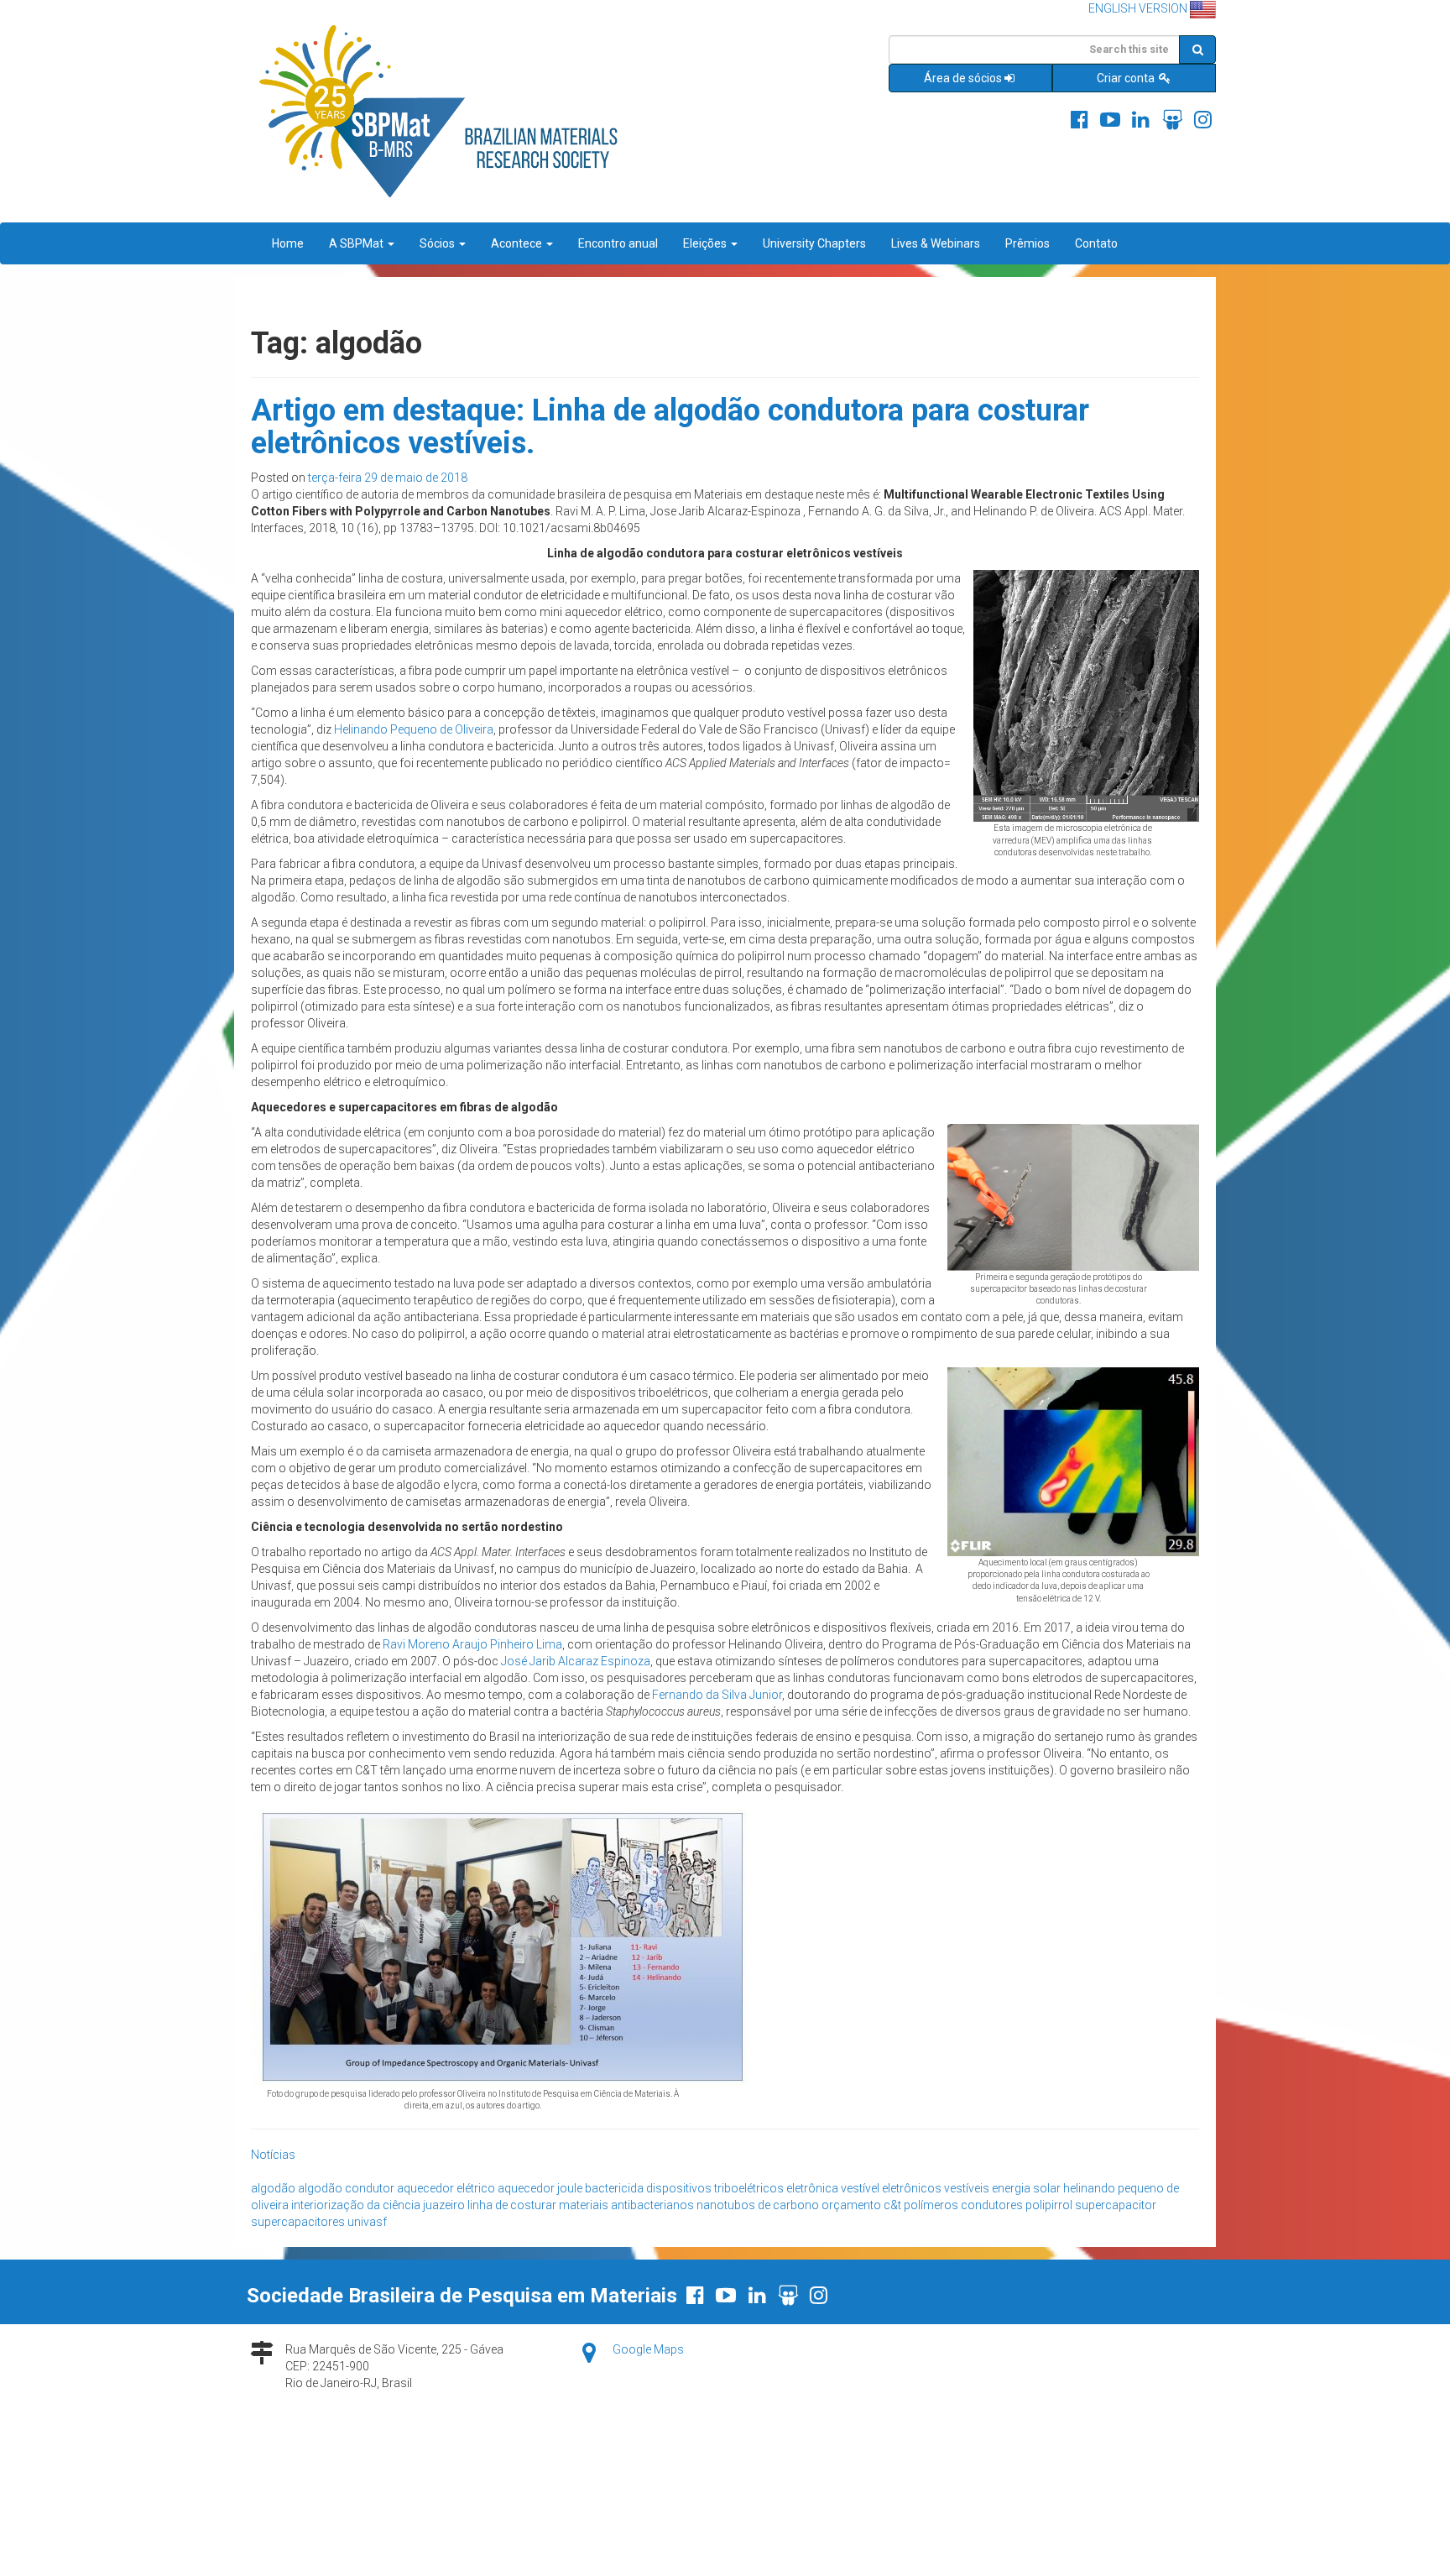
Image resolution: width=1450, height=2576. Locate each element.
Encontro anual (618, 243)
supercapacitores (298, 2222)
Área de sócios (963, 78)
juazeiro (444, 2205)
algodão (273, 2188)
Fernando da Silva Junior (717, 1695)
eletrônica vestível (833, 2188)
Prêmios (1028, 243)
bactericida (614, 2188)
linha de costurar (512, 2205)
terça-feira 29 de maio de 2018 (388, 478)
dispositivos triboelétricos (715, 2188)
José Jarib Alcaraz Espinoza (576, 1661)
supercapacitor (1116, 2205)
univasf (367, 2222)
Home (288, 243)
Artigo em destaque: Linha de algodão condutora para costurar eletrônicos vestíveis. (670, 427)
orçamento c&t (861, 2205)
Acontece (518, 243)
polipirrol (1049, 2205)
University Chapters (814, 243)
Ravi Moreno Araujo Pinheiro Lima (472, 1644)
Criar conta (1127, 78)
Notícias (273, 2155)
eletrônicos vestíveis (936, 2188)
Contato (1096, 243)
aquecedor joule (540, 2188)
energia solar (1026, 2188)
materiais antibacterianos (626, 2205)
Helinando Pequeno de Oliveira (414, 729)
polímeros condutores (963, 2205)
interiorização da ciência (356, 2205)
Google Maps (648, 2349)
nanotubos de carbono (758, 2205)
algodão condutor (346, 2188)
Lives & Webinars (936, 243)
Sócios (438, 243)
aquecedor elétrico (446, 2188)
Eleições (706, 243)
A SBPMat (357, 243)
